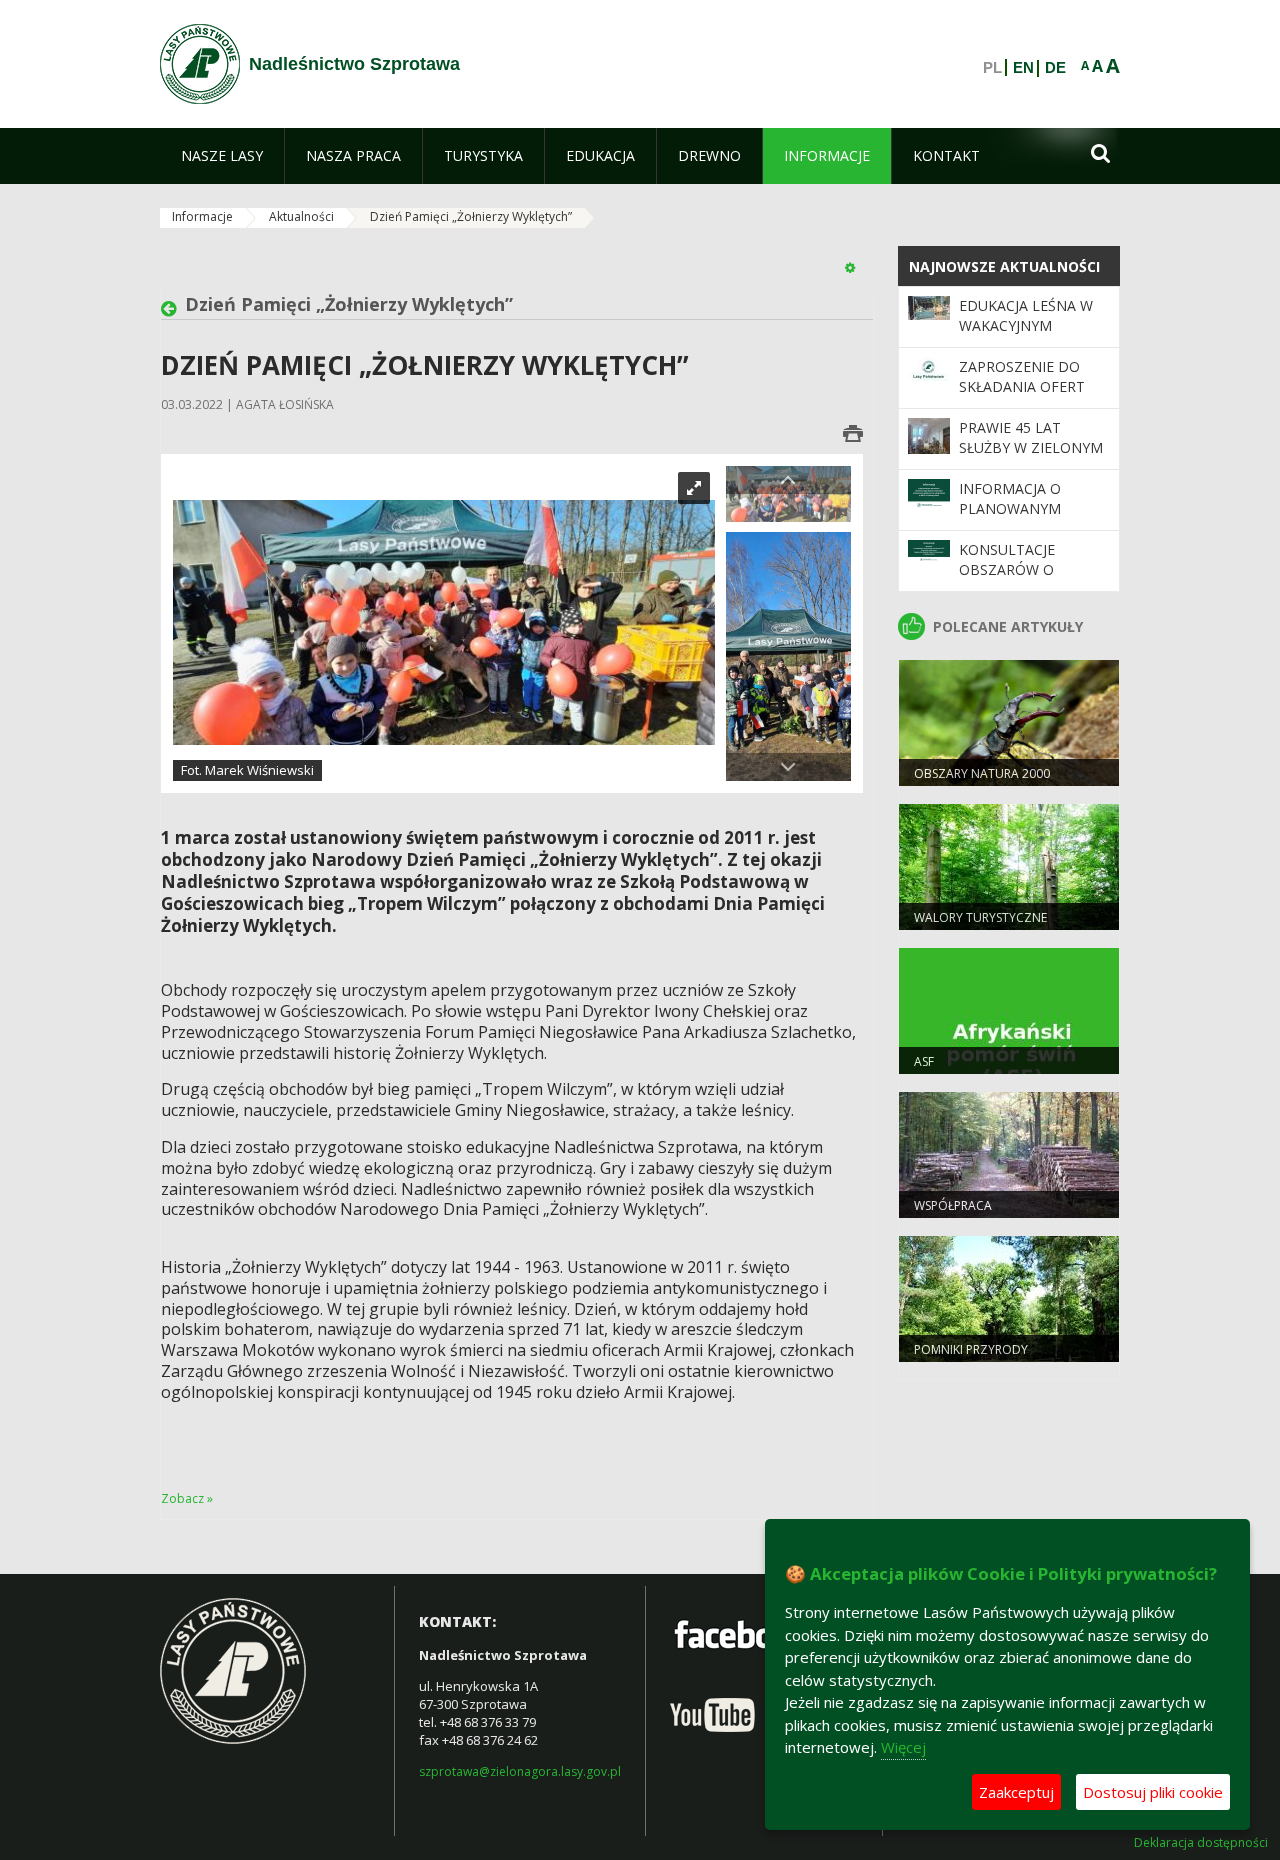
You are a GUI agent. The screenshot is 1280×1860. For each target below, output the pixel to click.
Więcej (903, 1747)
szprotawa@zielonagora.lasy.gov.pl (520, 1771)
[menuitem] (222, 156)
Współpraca (953, 1205)
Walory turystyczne (980, 917)
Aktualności (301, 216)
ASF (924, 1061)
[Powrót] (173, 309)
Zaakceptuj (1016, 1792)
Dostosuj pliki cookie (1153, 1792)
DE (1055, 68)
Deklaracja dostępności (1201, 1843)
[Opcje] (850, 266)
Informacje (202, 216)
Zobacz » (187, 1498)
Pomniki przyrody (971, 1349)
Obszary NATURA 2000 (982, 773)
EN (1023, 68)
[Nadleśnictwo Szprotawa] (200, 64)
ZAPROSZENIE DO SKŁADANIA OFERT (1022, 376)
